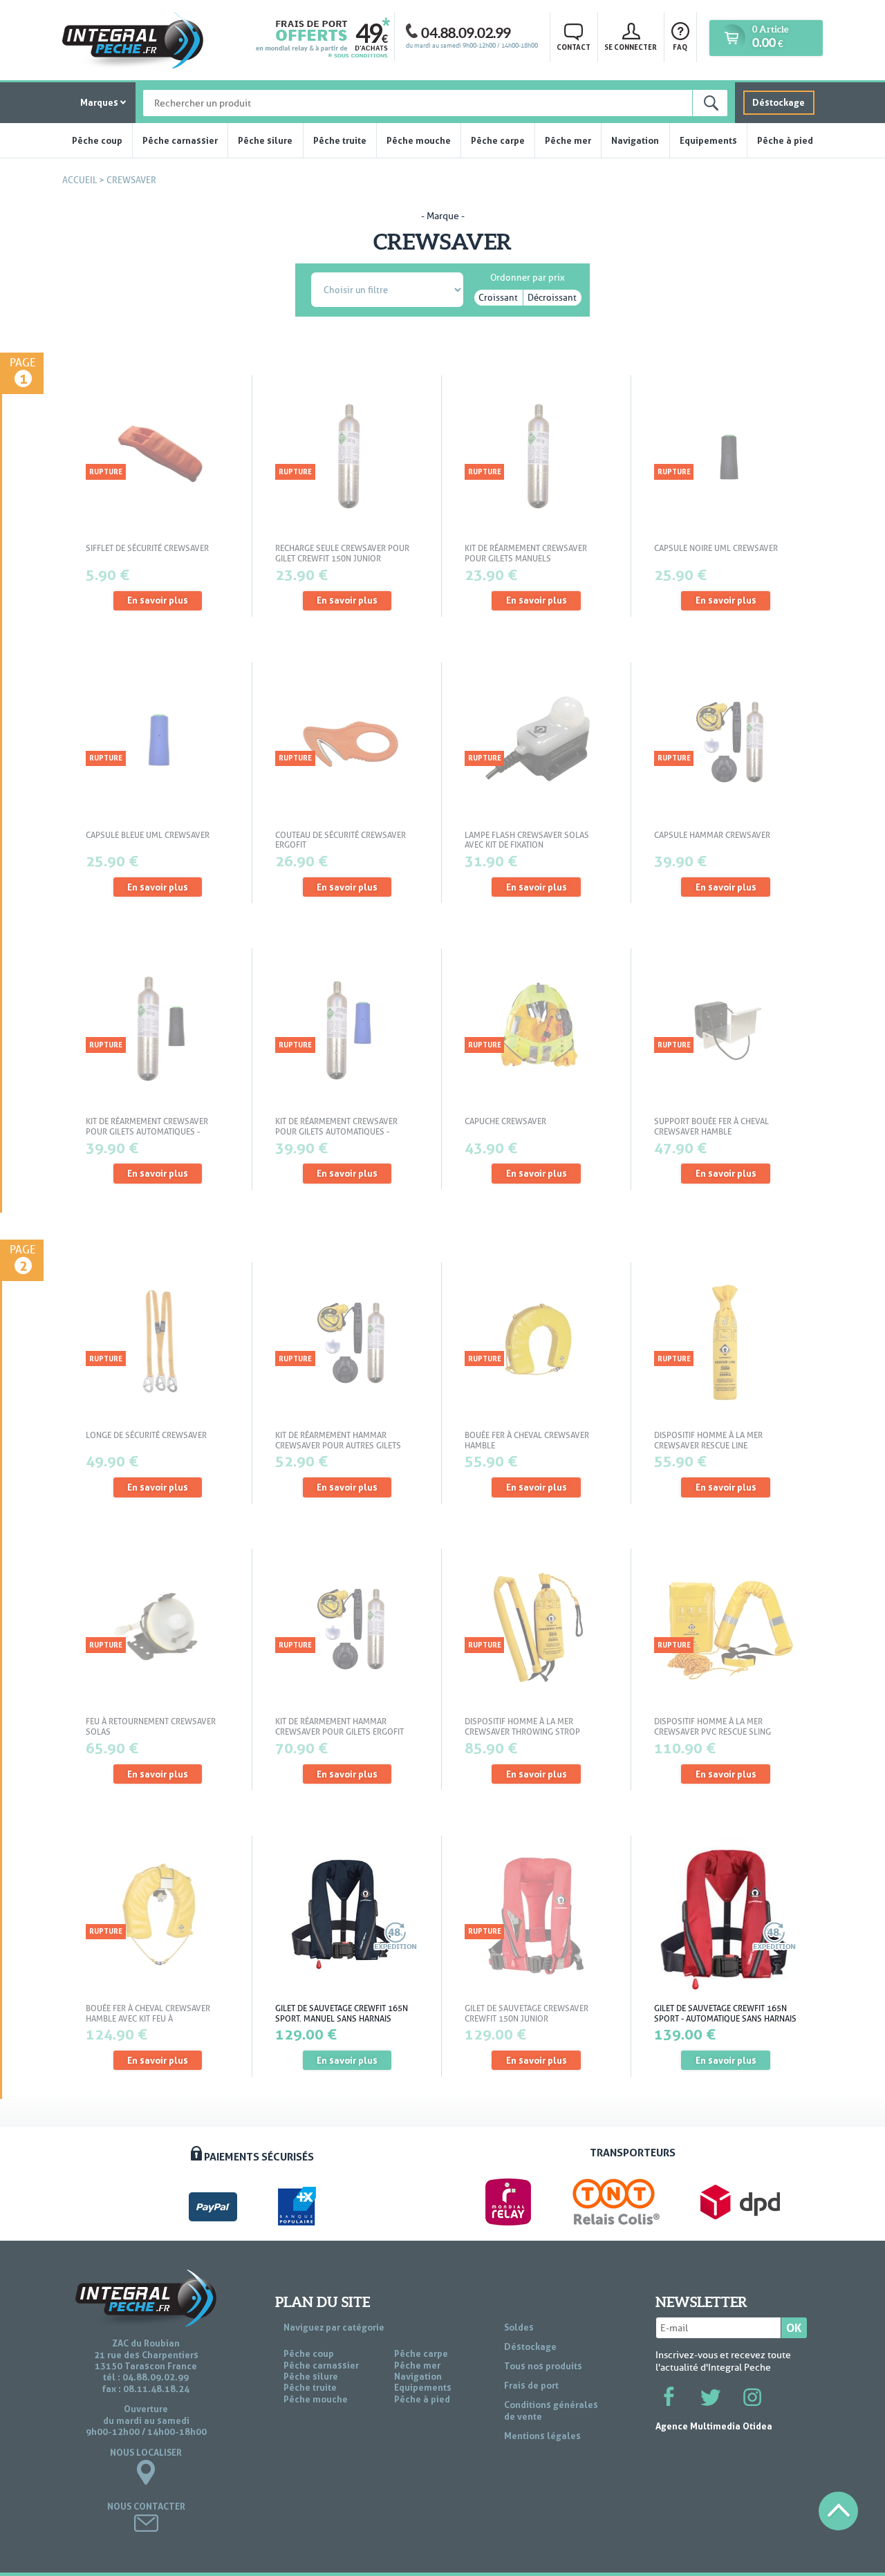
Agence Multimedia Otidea (714, 2426)
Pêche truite (340, 140)
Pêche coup (97, 140)
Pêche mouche (419, 140)
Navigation (635, 140)
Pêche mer (568, 140)
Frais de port (531, 2385)
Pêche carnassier (180, 140)
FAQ (680, 47)
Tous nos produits (543, 2366)
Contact (574, 47)
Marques (99, 102)
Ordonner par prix (528, 275)
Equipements (708, 140)
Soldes (519, 2327)
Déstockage (779, 102)
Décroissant (552, 298)
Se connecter (631, 47)
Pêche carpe (498, 140)
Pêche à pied (785, 140)
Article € (770, 37)
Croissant (498, 298)
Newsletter (701, 2302)
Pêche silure (265, 140)
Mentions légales (542, 2436)
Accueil (80, 180)
